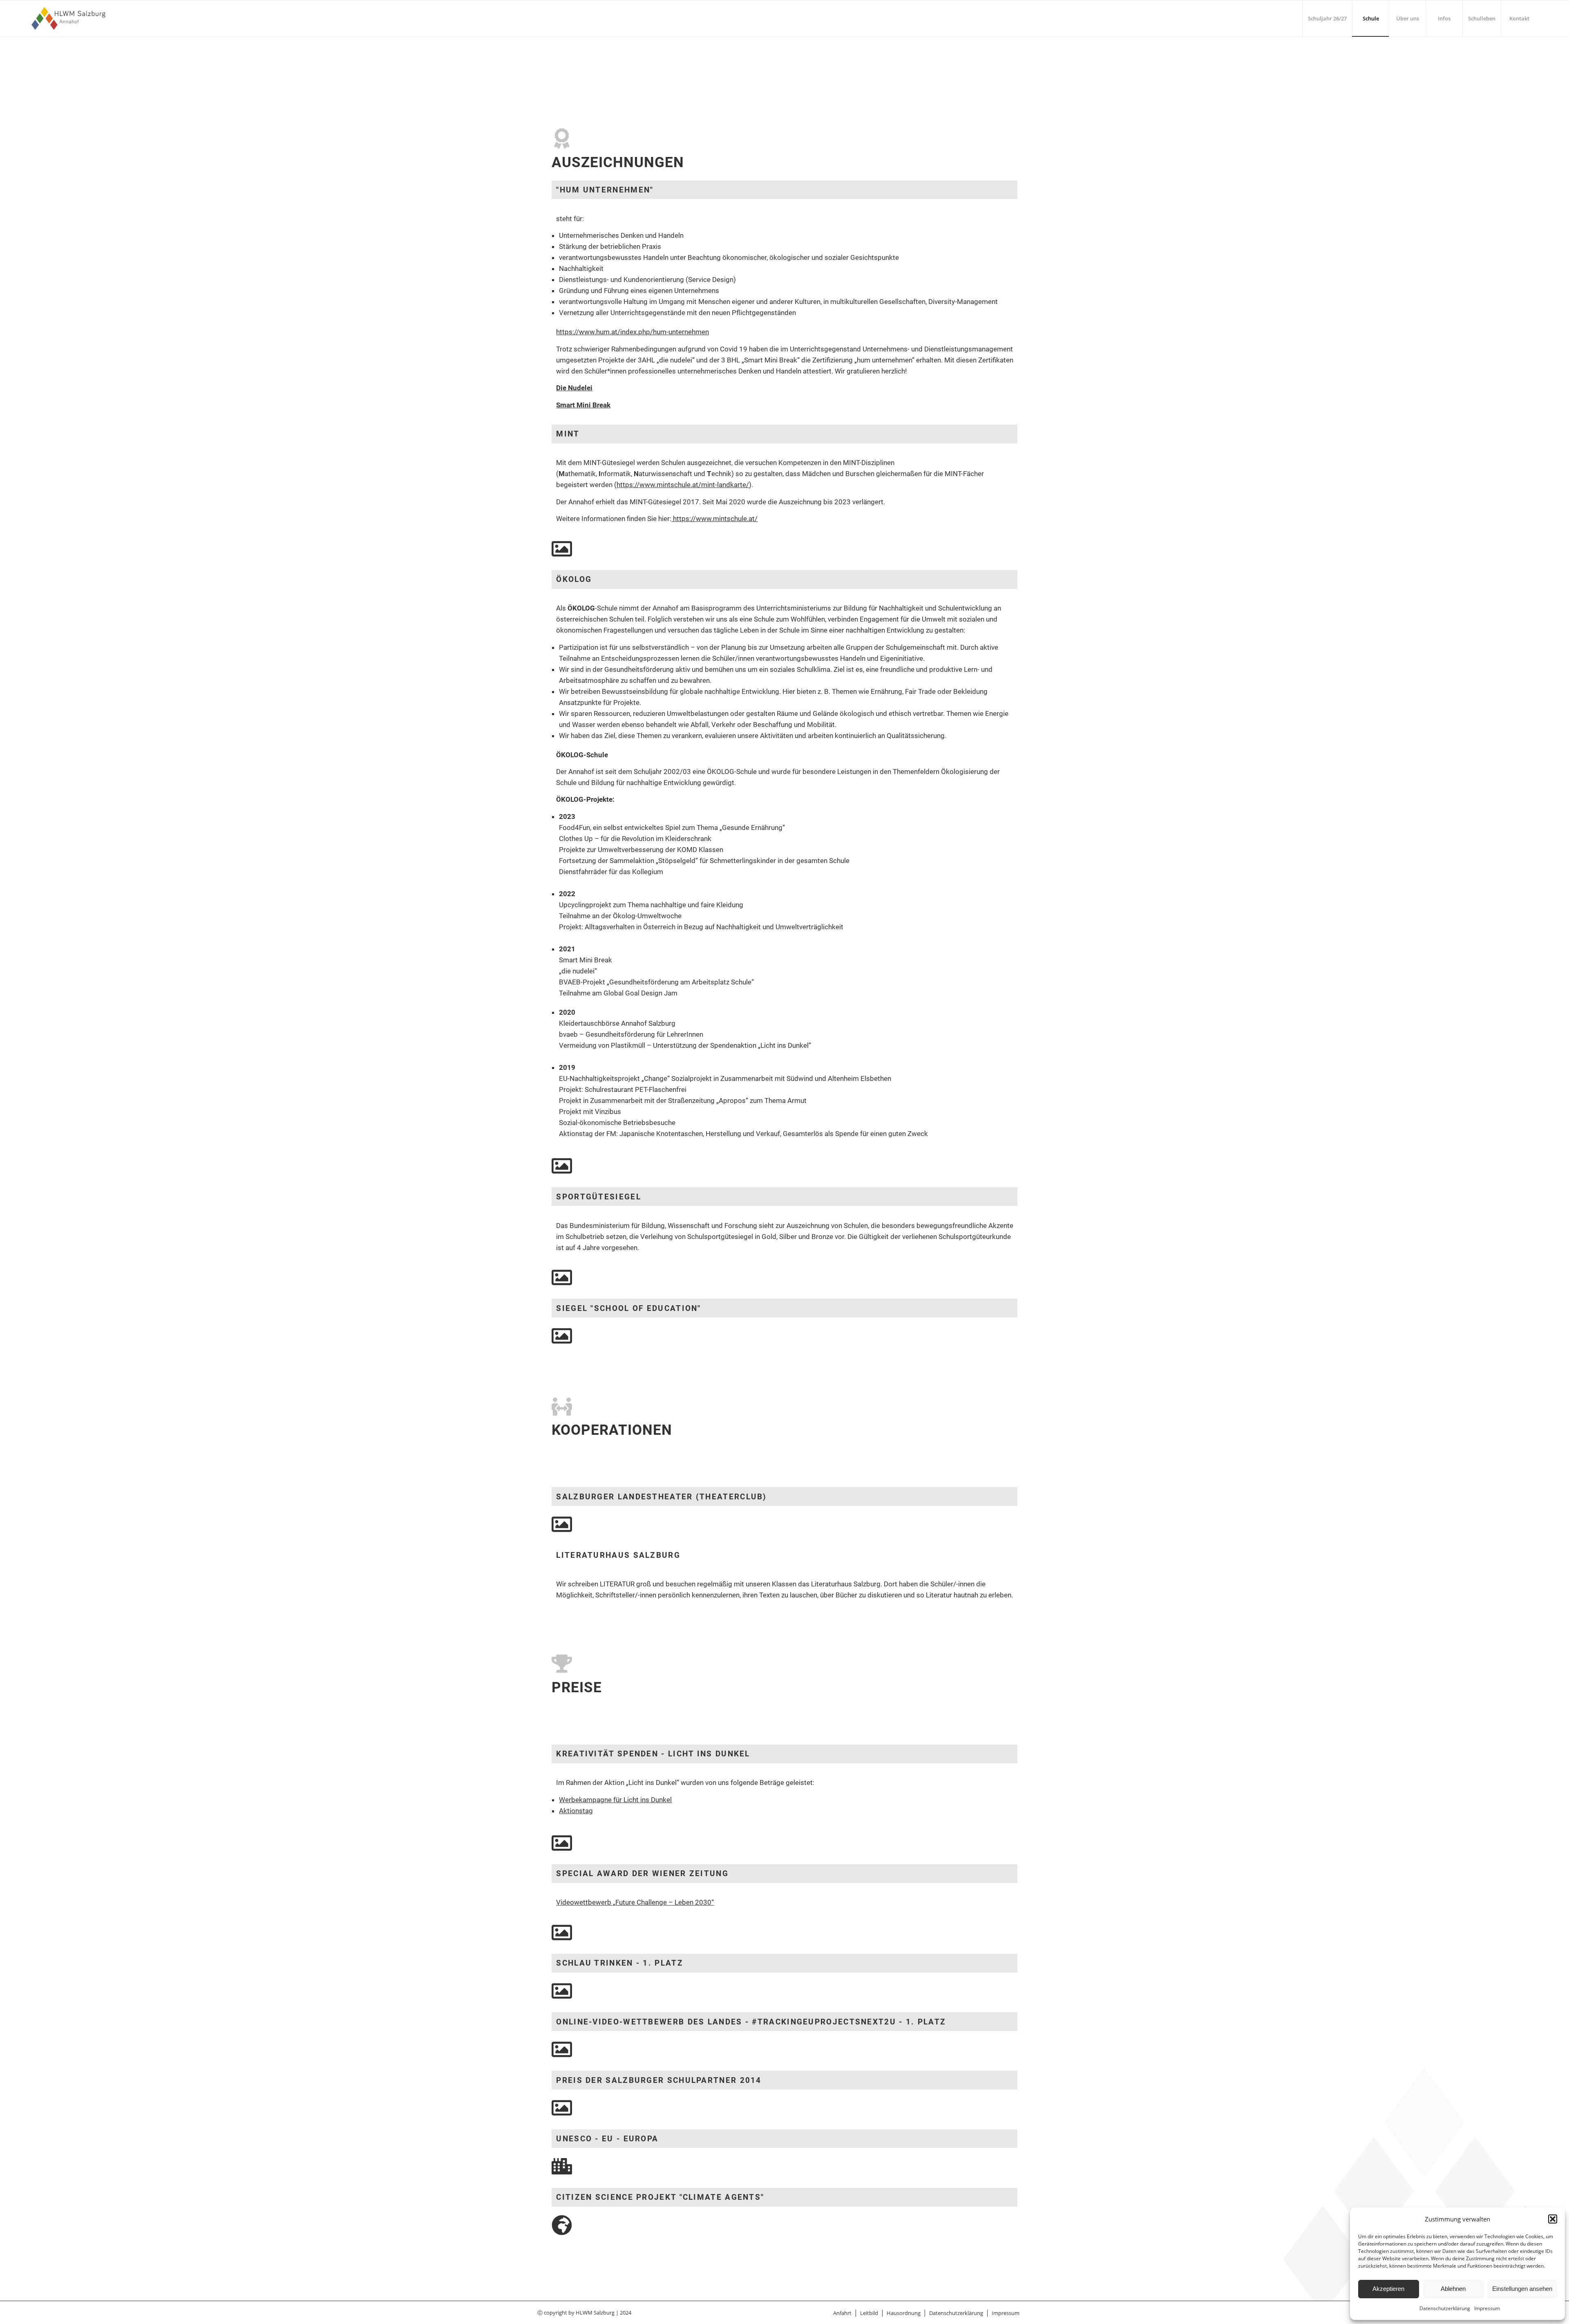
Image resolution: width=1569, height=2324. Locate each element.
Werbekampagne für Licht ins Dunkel (615, 1800)
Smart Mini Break (583, 405)
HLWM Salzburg (595, 2313)
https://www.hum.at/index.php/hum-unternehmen (633, 332)
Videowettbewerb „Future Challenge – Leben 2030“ (635, 1902)
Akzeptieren (1388, 2289)
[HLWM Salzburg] (70, 18)
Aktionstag (576, 1811)
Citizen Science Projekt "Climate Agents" (660, 2197)
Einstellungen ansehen (1522, 2289)
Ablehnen (1453, 2289)
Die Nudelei (574, 388)
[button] (1553, 2219)
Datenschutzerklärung (1445, 2308)
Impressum (1487, 2308)
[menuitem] (1327, 18)
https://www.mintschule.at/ (714, 519)
